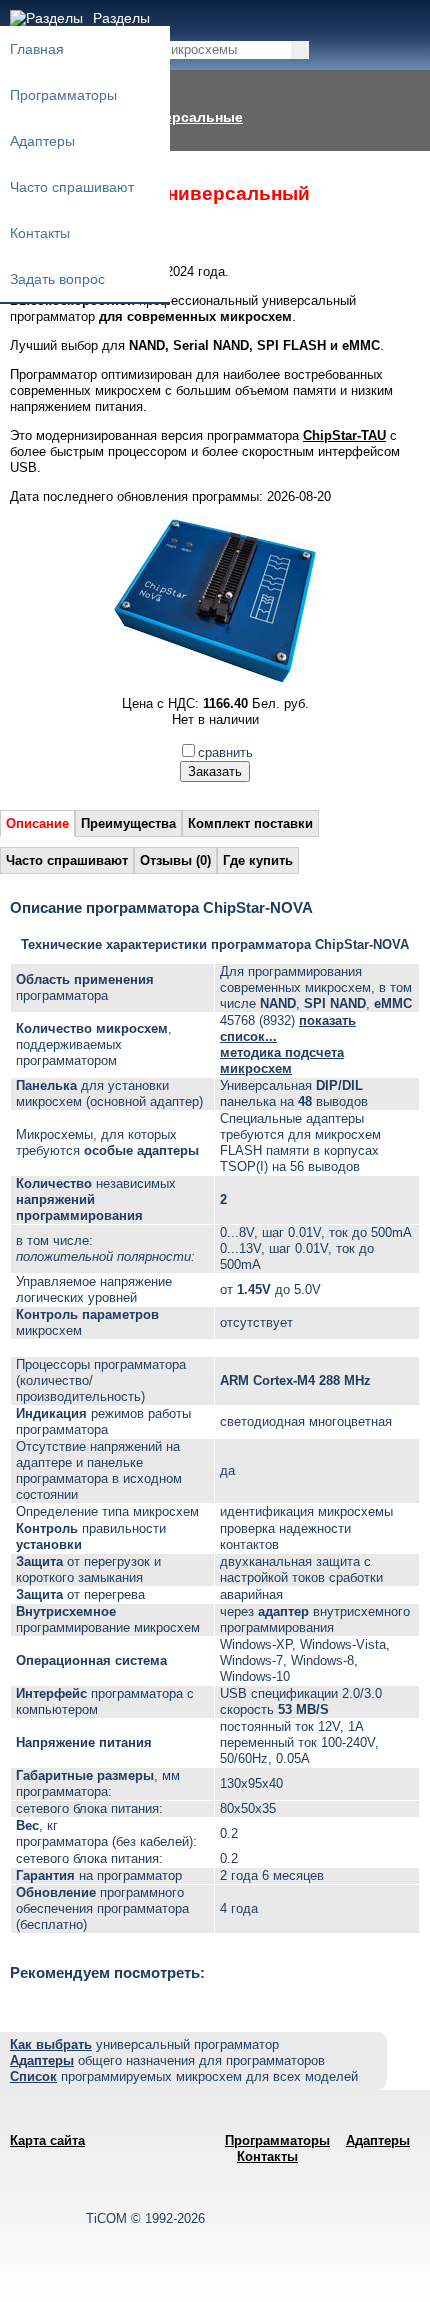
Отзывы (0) (175, 860)
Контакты (40, 233)
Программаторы (63, 95)
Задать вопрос (57, 279)
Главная (37, 49)
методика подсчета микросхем (282, 1060)
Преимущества (128, 823)
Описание (37, 823)
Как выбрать (51, 2044)
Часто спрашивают (72, 187)
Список (33, 2076)
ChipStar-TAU (344, 435)
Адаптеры (42, 141)
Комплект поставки (250, 823)
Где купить (258, 860)
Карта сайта (47, 2140)
